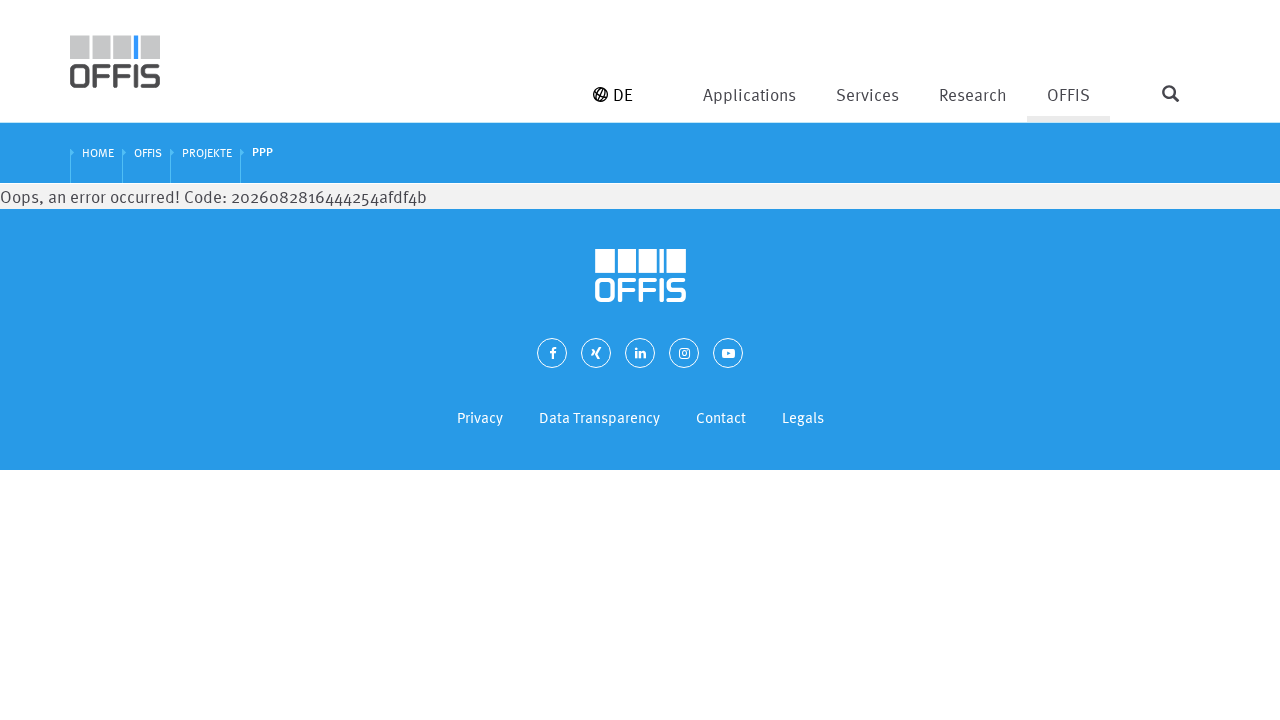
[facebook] (552, 353)
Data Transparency (599, 417)
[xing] (596, 353)
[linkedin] (640, 353)
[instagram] (684, 353)
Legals (803, 417)
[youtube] (728, 353)
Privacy (480, 417)
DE (623, 94)
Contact (721, 417)
